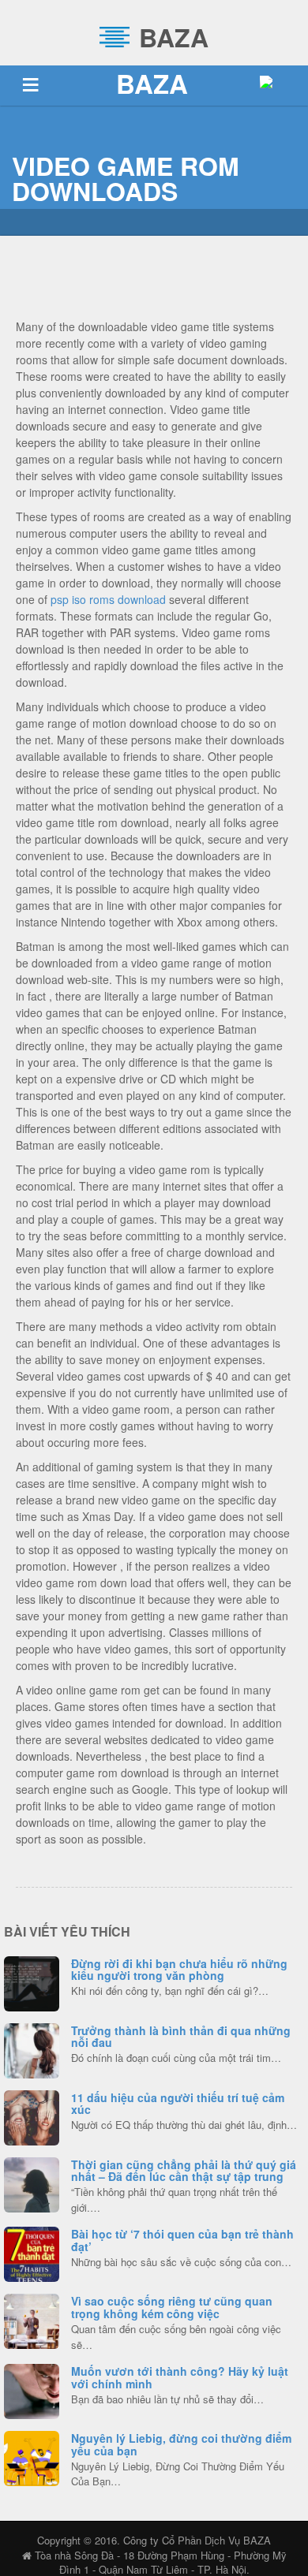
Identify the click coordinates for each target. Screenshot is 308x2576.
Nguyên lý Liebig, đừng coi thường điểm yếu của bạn (181, 2444)
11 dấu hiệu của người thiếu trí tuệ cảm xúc (178, 2103)
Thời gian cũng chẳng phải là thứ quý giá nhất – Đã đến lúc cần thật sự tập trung (184, 2170)
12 (32, 2319)
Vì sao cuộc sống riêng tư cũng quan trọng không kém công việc (172, 2307)
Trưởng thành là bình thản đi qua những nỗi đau (181, 2036)
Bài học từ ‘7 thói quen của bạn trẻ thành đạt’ (182, 2240)
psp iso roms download (108, 599)
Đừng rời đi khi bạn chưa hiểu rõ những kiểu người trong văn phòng (179, 1969)
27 (32, 2252)
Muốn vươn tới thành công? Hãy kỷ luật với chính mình (180, 2377)
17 (32, 2456)
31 (32, 2183)
